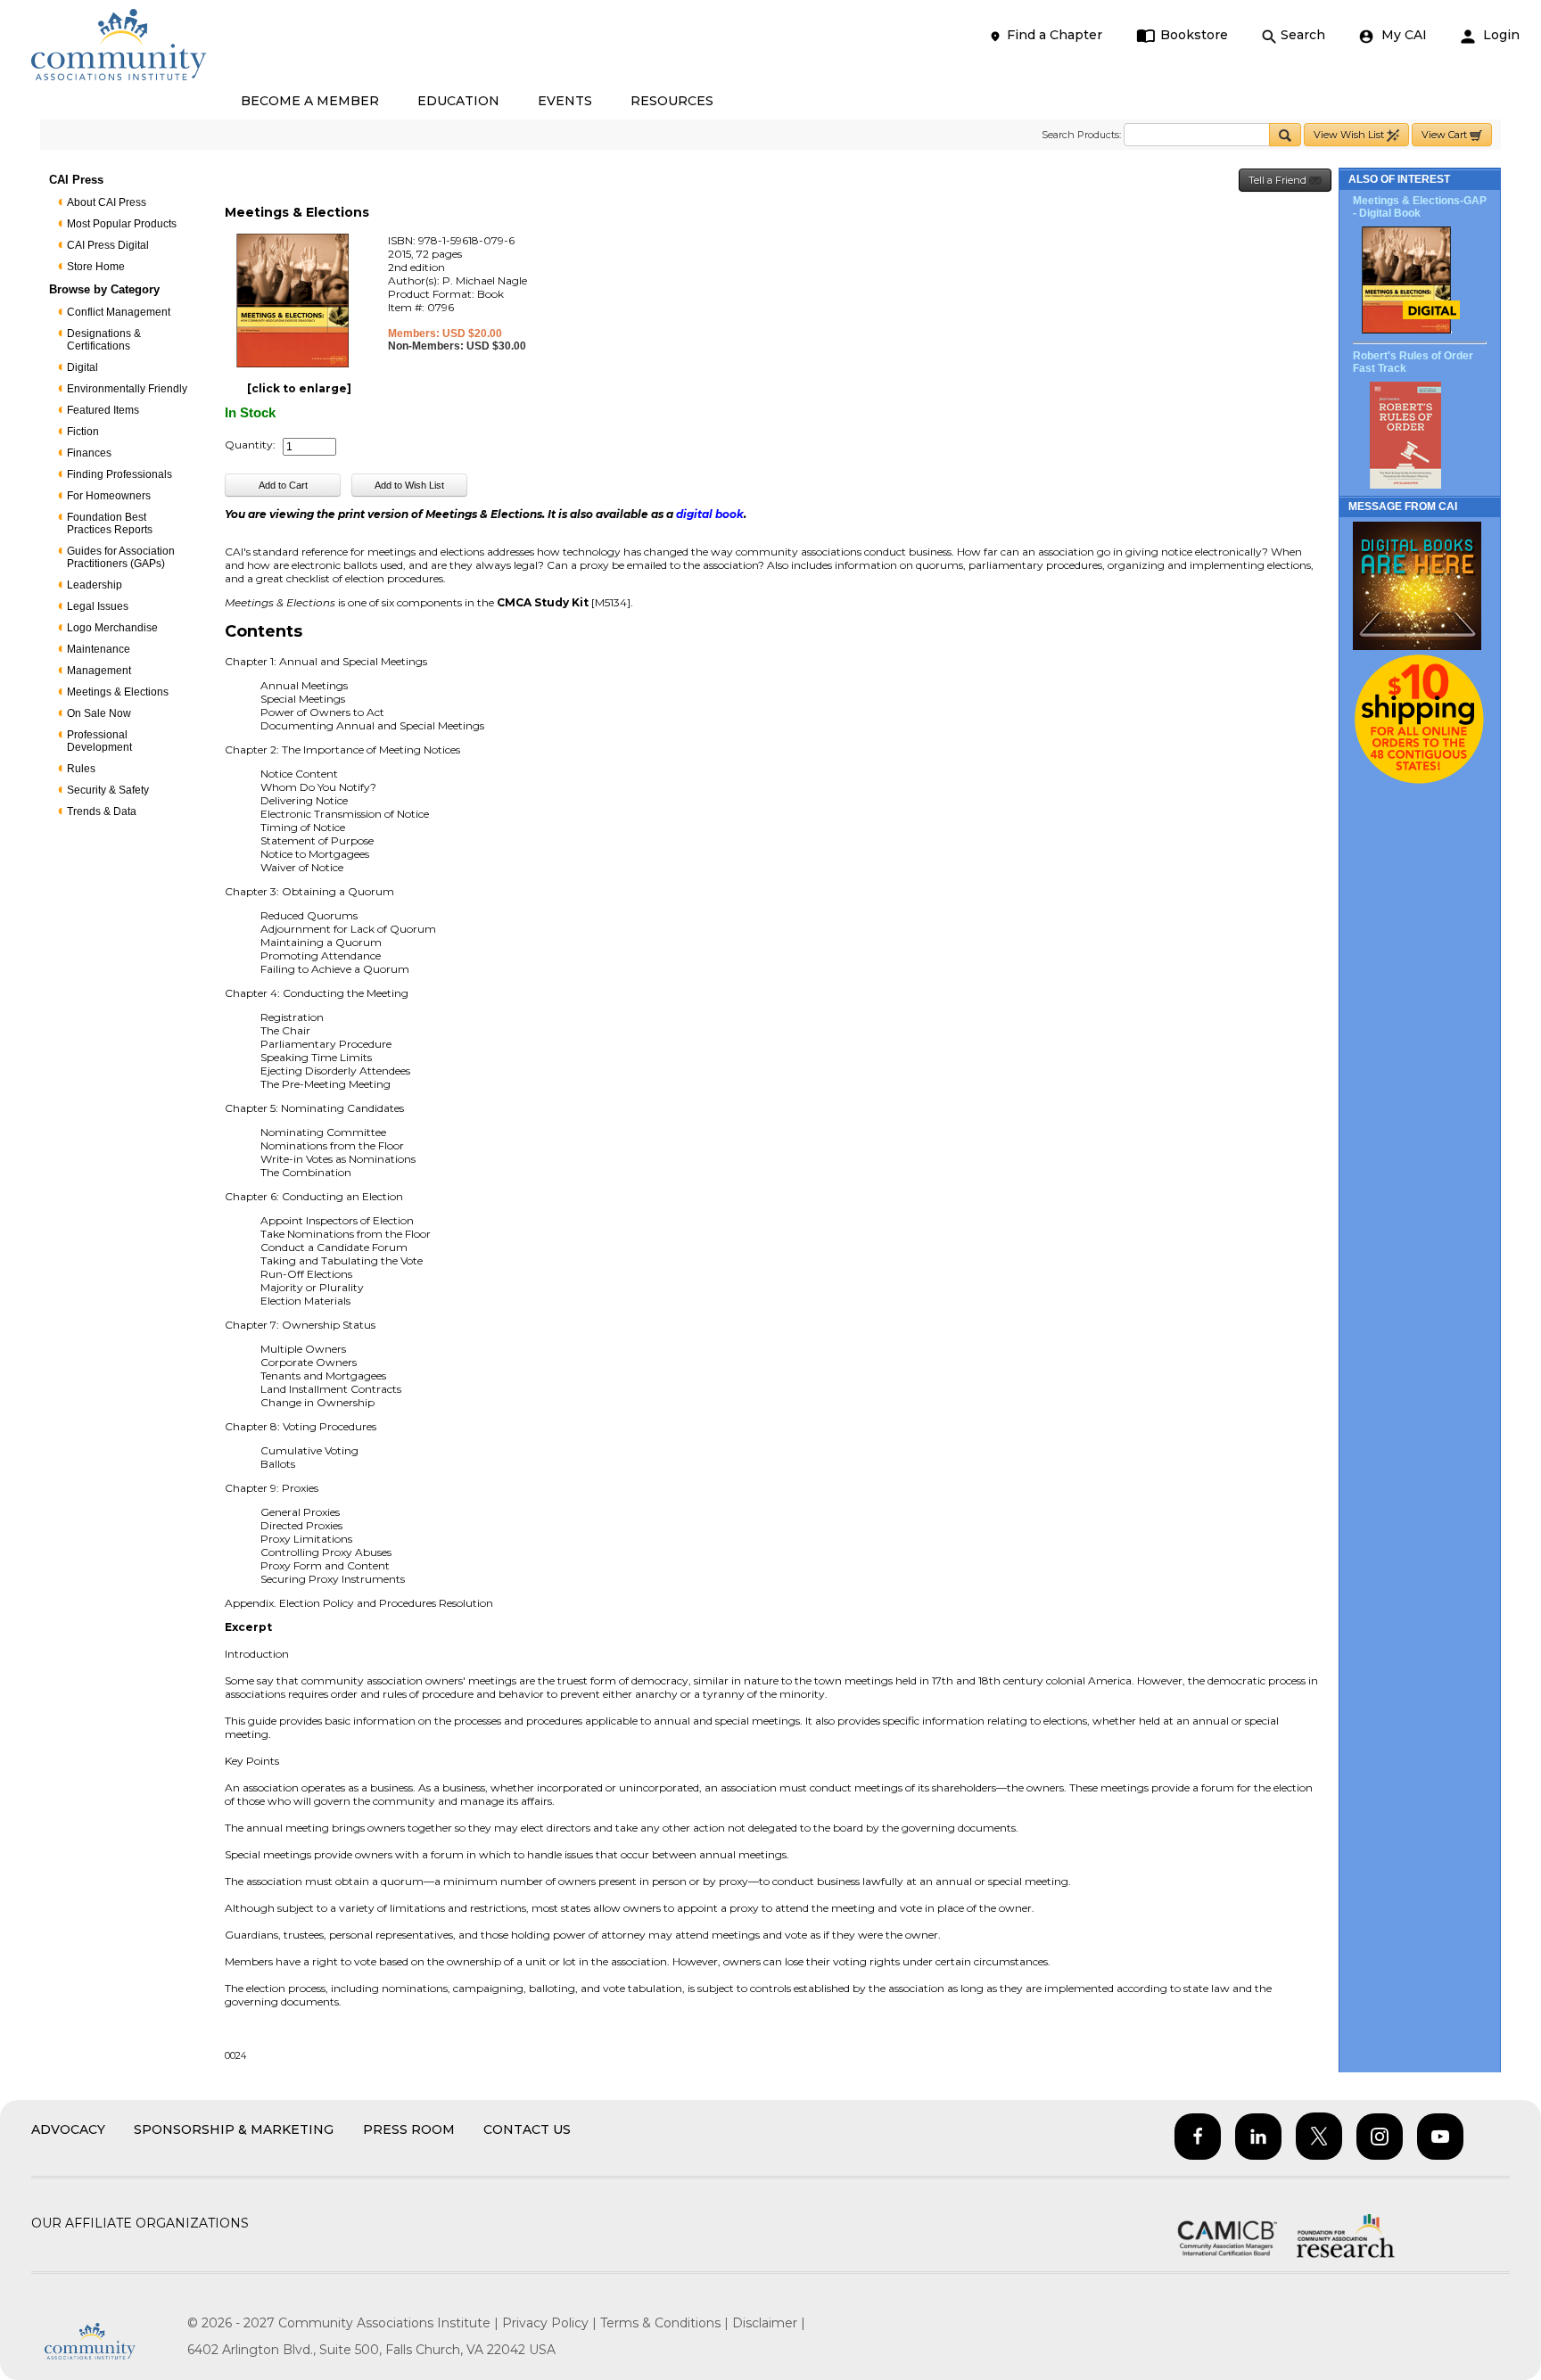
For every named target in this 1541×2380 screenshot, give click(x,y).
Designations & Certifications (104, 340)
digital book (710, 514)
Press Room (409, 2129)
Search (1303, 35)
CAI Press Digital (108, 245)
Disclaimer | (769, 2323)
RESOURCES (672, 101)
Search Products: (1081, 135)
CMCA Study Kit (543, 602)
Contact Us (527, 2129)
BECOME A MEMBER (310, 101)
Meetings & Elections (118, 692)
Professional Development (99, 741)
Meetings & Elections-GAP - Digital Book (1420, 207)
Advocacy (68, 2129)
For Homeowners (109, 496)
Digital (82, 367)
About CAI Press (107, 202)
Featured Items (103, 410)
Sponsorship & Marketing (234, 2129)
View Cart (1446, 135)
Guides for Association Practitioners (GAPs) (121, 557)
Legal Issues (98, 606)
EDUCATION (458, 101)
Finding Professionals (119, 474)
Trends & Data (102, 811)
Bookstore (1194, 35)
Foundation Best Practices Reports (110, 523)
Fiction (83, 432)
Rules (81, 769)
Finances (89, 453)
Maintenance (99, 649)
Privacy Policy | (551, 2323)
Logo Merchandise (112, 628)
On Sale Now (99, 713)
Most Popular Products (122, 224)
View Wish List (1350, 135)
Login (1500, 35)
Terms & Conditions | (666, 2323)
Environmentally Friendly (127, 389)
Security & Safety (108, 790)
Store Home (96, 267)
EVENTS (565, 101)
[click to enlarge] (299, 388)
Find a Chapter (1055, 35)
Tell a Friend (1279, 180)
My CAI (1402, 35)
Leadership (95, 585)
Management (99, 671)
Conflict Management (119, 312)
